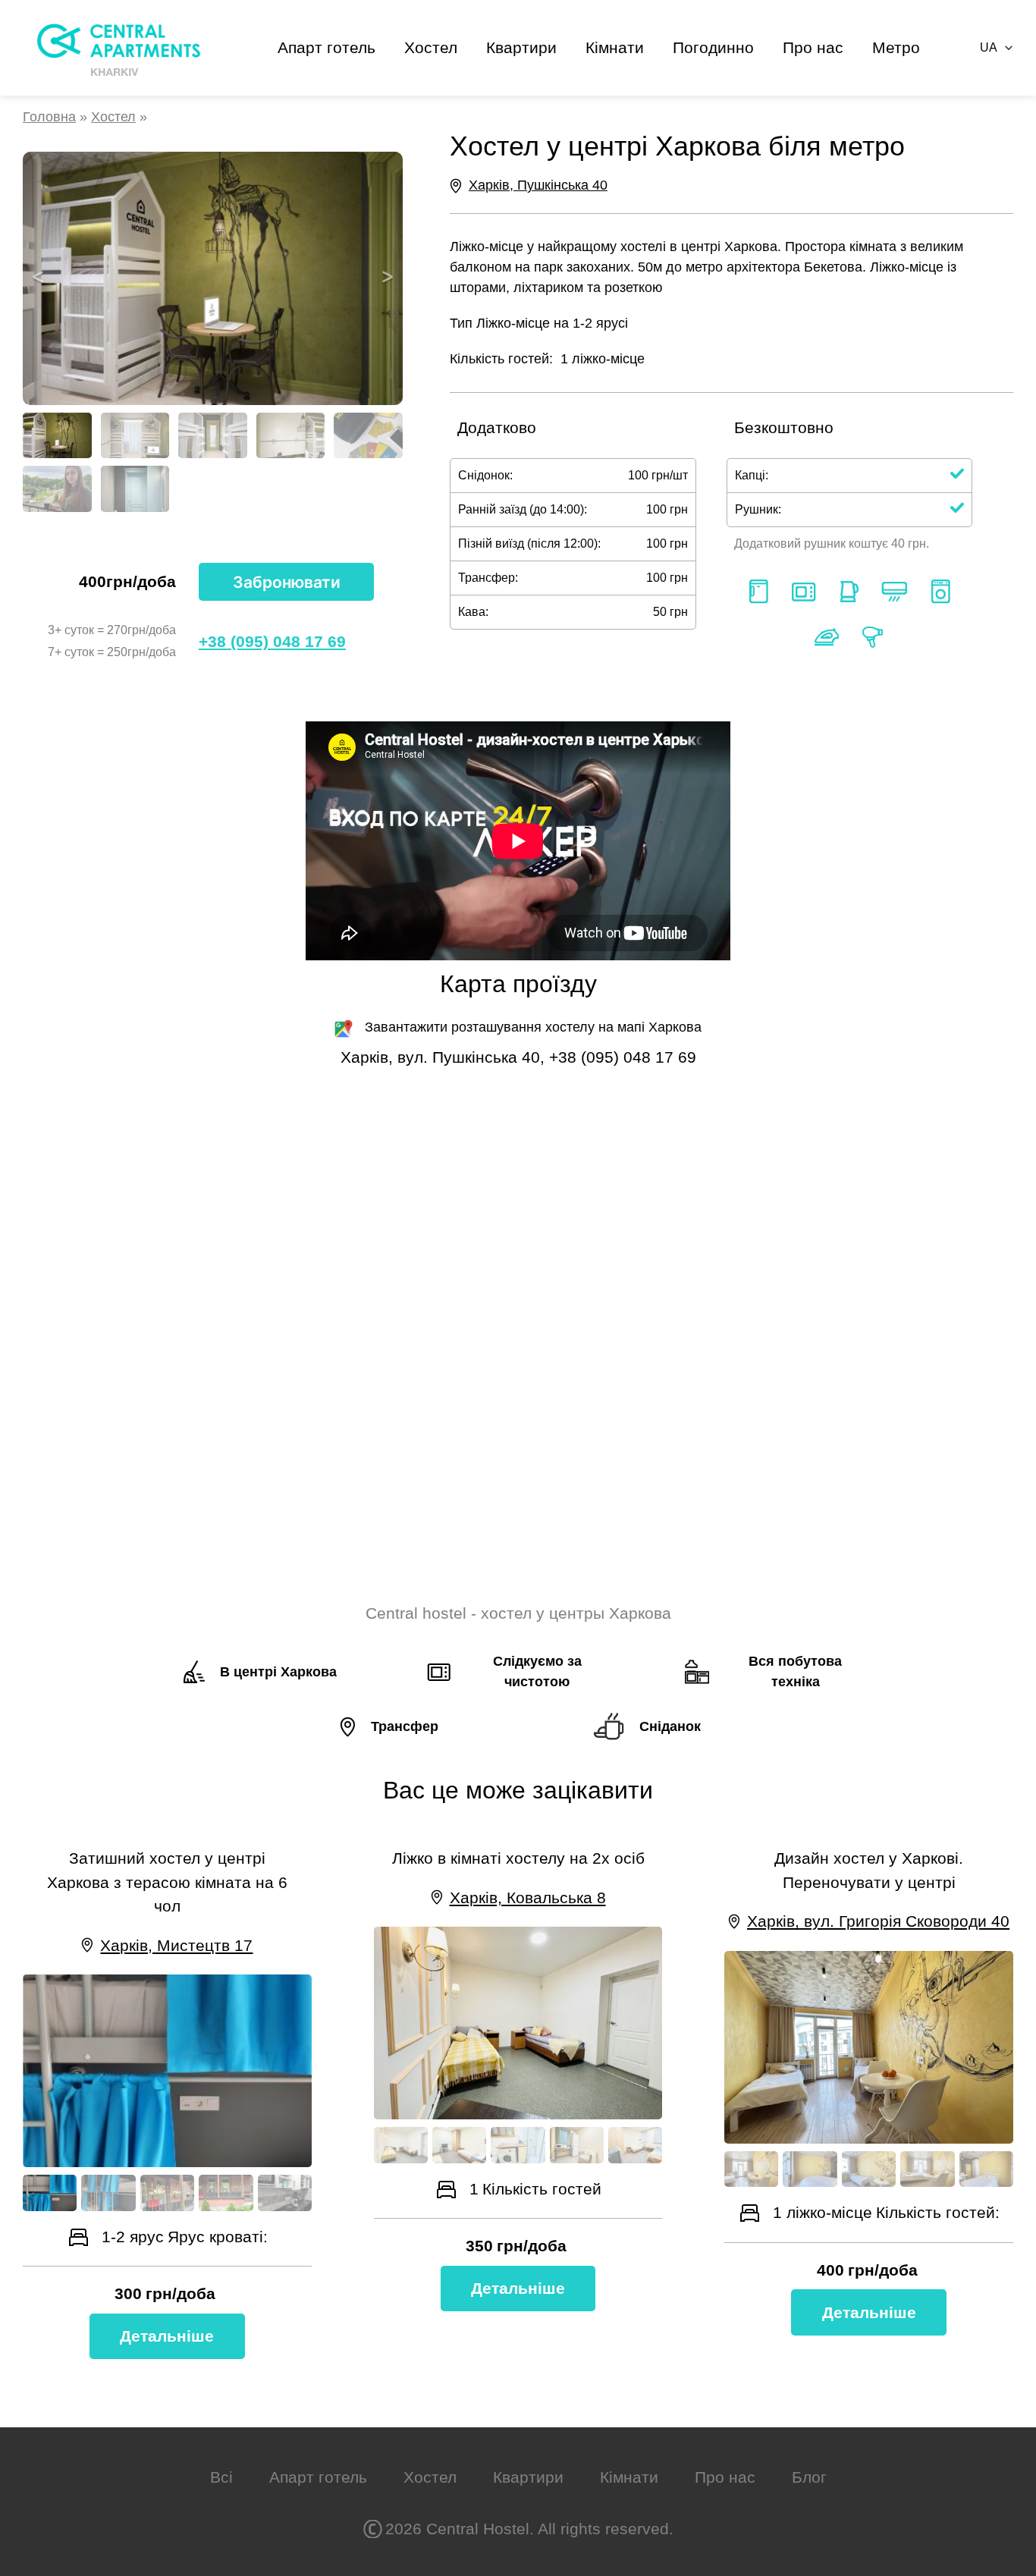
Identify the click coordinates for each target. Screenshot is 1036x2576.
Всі (221, 2477)
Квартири (521, 47)
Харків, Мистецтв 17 (176, 1945)
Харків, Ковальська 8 (528, 1897)
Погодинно (713, 47)
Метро (896, 47)
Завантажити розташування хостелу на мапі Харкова (533, 1027)
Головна (49, 117)
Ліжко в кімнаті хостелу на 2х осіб (518, 1858)
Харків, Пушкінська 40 (538, 185)
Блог (809, 2477)
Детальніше (167, 2336)
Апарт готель (326, 47)
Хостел (431, 47)
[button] (38, 278)
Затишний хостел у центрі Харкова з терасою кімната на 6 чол (167, 1882)
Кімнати (615, 47)
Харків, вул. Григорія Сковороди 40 (878, 1921)
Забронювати (287, 582)
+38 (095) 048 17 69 (272, 641)
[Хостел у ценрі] (213, 278)
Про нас (813, 47)
